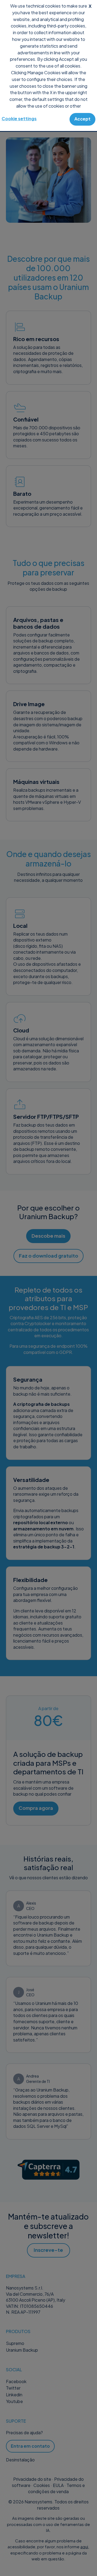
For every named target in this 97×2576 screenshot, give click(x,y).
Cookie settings (19, 118)
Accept (82, 119)
